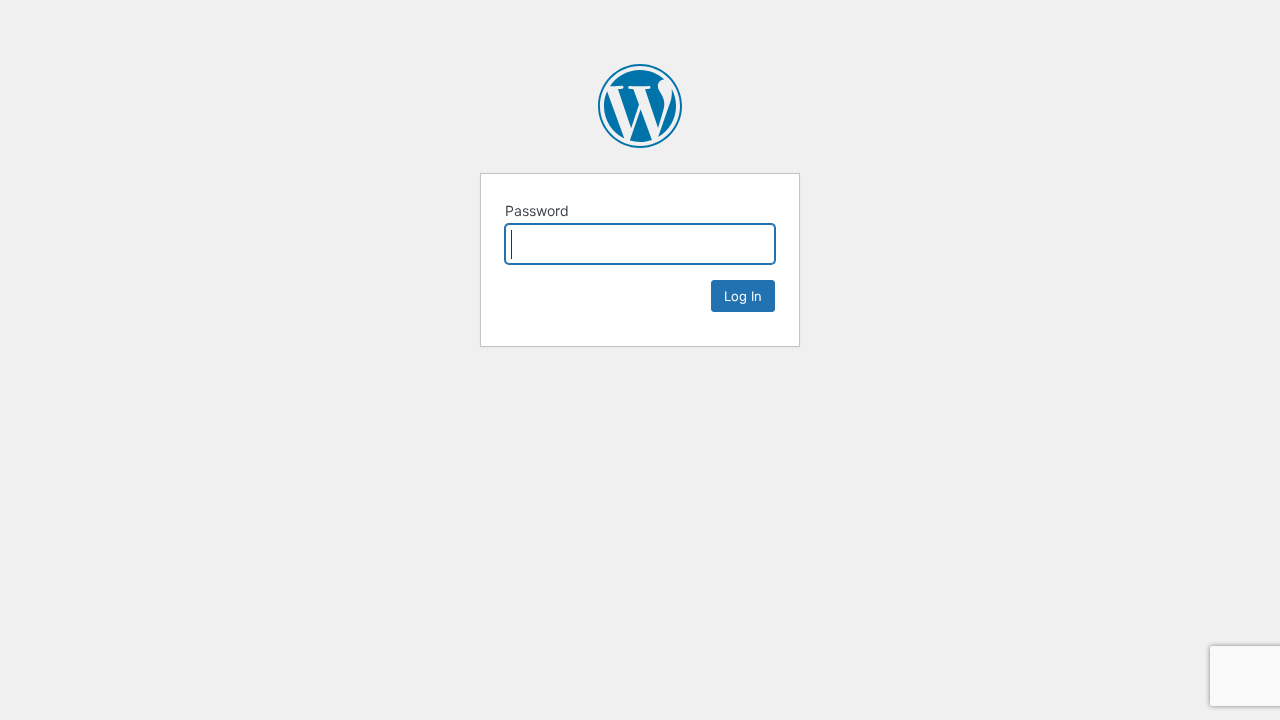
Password (537, 210)
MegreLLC (640, 106)
